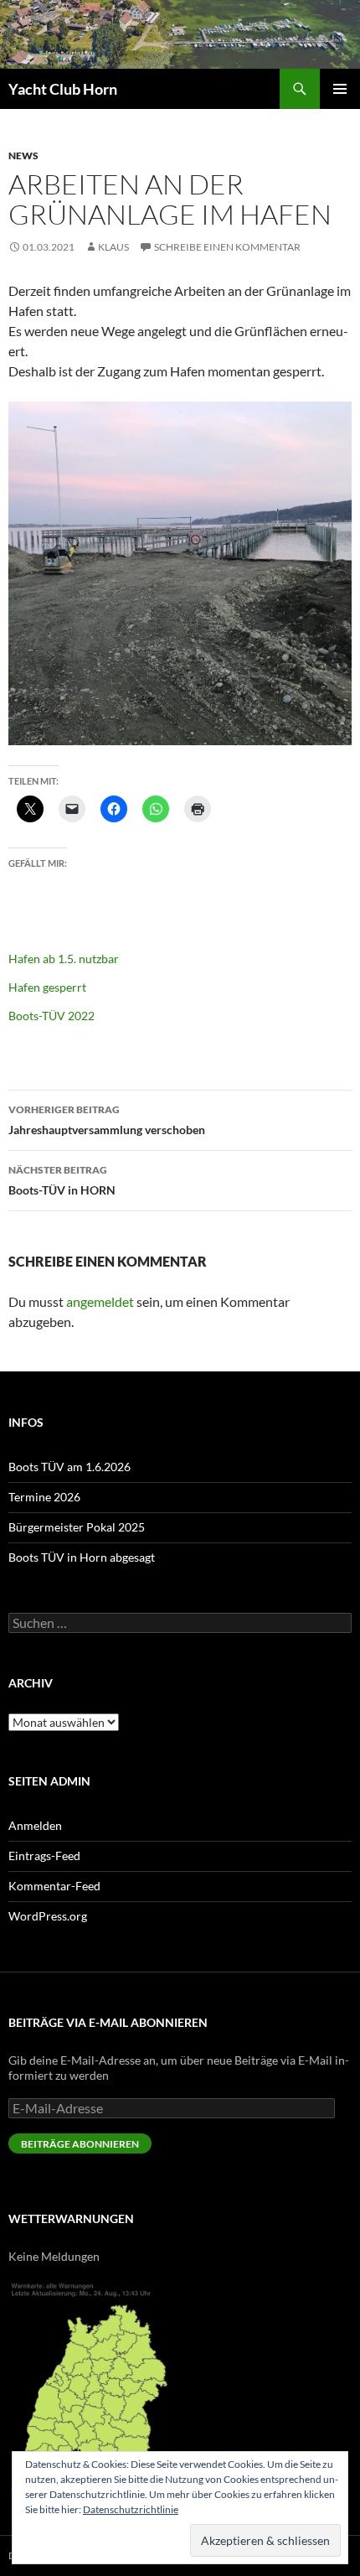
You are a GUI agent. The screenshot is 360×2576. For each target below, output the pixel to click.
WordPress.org (48, 1916)
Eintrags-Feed (44, 1856)
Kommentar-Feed (54, 1886)
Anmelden (35, 1825)
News (23, 155)
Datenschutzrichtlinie (131, 2509)
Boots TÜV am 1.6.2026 (69, 1467)
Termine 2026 (44, 1497)
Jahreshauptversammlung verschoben (107, 1120)
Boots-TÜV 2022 (51, 1016)
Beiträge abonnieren (80, 2144)
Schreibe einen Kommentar (227, 247)
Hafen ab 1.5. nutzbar (64, 959)
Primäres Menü (340, 89)
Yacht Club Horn (63, 89)
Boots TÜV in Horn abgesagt (82, 1557)
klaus (113, 247)
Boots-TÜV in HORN (62, 1180)
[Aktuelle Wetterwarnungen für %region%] (94, 2385)
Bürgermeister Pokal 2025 (77, 1527)
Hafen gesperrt (47, 987)
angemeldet (100, 1301)
